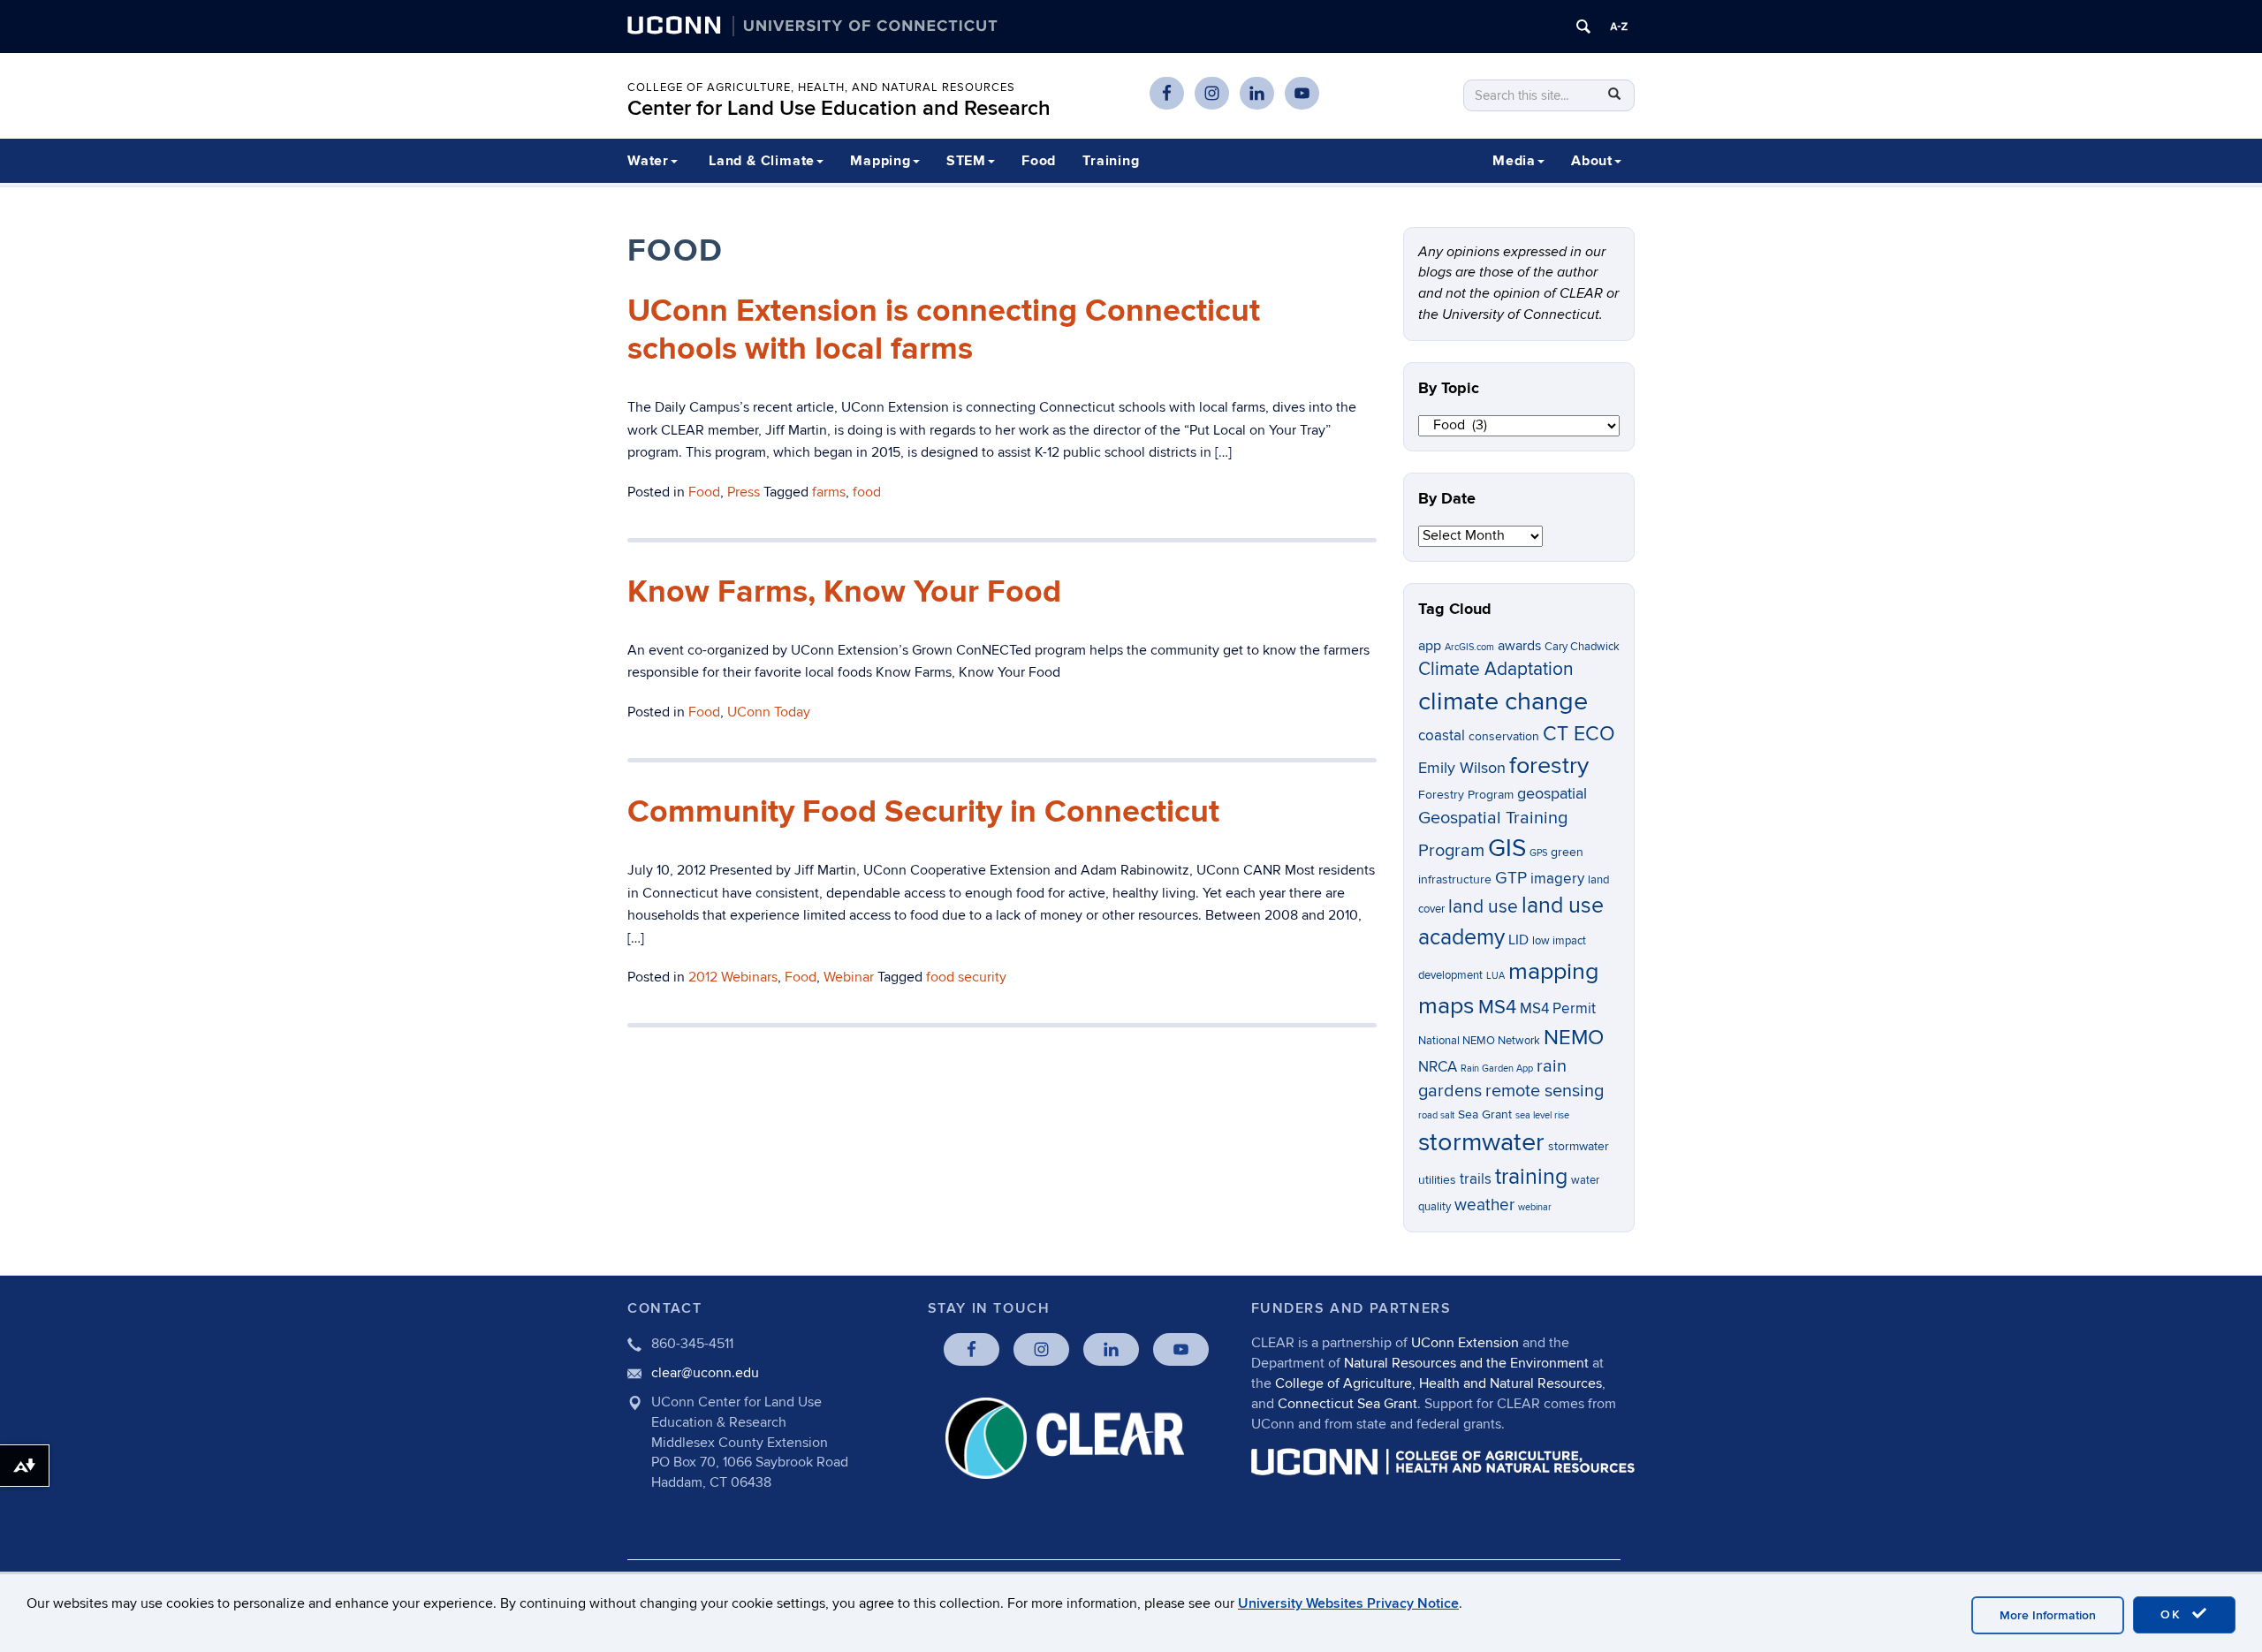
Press (744, 492)
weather (1484, 1205)
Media (1514, 161)
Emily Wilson (1462, 768)
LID (1518, 940)
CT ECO (1579, 734)
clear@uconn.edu (705, 1373)
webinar (1535, 1207)
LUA (1495, 976)
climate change (1503, 701)
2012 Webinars (733, 977)
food (867, 492)
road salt (1436, 1115)
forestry (1549, 766)
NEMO (1574, 1038)
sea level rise (1542, 1115)
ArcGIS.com (1469, 647)
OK (2174, 1614)
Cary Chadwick (1582, 647)
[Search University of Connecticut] (1583, 27)
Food (1039, 161)
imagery (1557, 879)
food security (966, 977)
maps (1446, 1006)
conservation (1504, 736)
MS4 (1497, 1007)
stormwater (1481, 1142)
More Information (2048, 1615)
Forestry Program (1466, 795)
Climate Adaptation (1496, 669)
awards (1519, 646)
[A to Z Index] (1619, 27)
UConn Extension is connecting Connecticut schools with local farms (944, 330)
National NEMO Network (1479, 1041)
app (1430, 646)
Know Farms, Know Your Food (844, 592)
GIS (1507, 849)
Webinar (849, 977)
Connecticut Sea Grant (1347, 1404)
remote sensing (1545, 1091)
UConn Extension (1465, 1343)
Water (648, 161)
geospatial (1552, 794)
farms (829, 492)
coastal (1442, 736)
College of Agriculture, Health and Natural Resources (1438, 1383)
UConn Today (769, 712)
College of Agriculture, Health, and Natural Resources (821, 87)
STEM (966, 161)
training (1531, 1177)
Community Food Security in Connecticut (923, 812)
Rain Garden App (1497, 1068)
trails (1476, 1179)
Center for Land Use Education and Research (839, 108)
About (1592, 161)
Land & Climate (762, 161)
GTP (1511, 879)
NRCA (1438, 1067)
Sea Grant (1485, 1114)
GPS (1538, 853)
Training (1111, 161)
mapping (1554, 971)
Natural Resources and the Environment (1466, 1363)
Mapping (881, 161)
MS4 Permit (1558, 1009)
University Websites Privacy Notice (1348, 1603)
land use (1483, 907)
